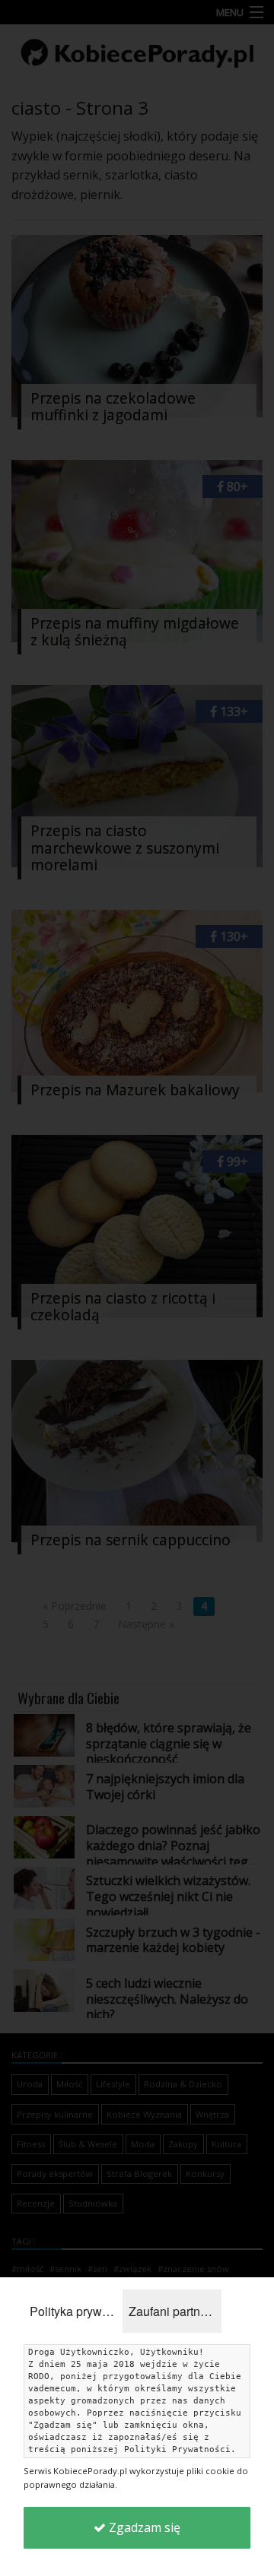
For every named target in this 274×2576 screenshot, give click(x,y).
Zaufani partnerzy (175, 2311)
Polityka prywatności (76, 2311)
